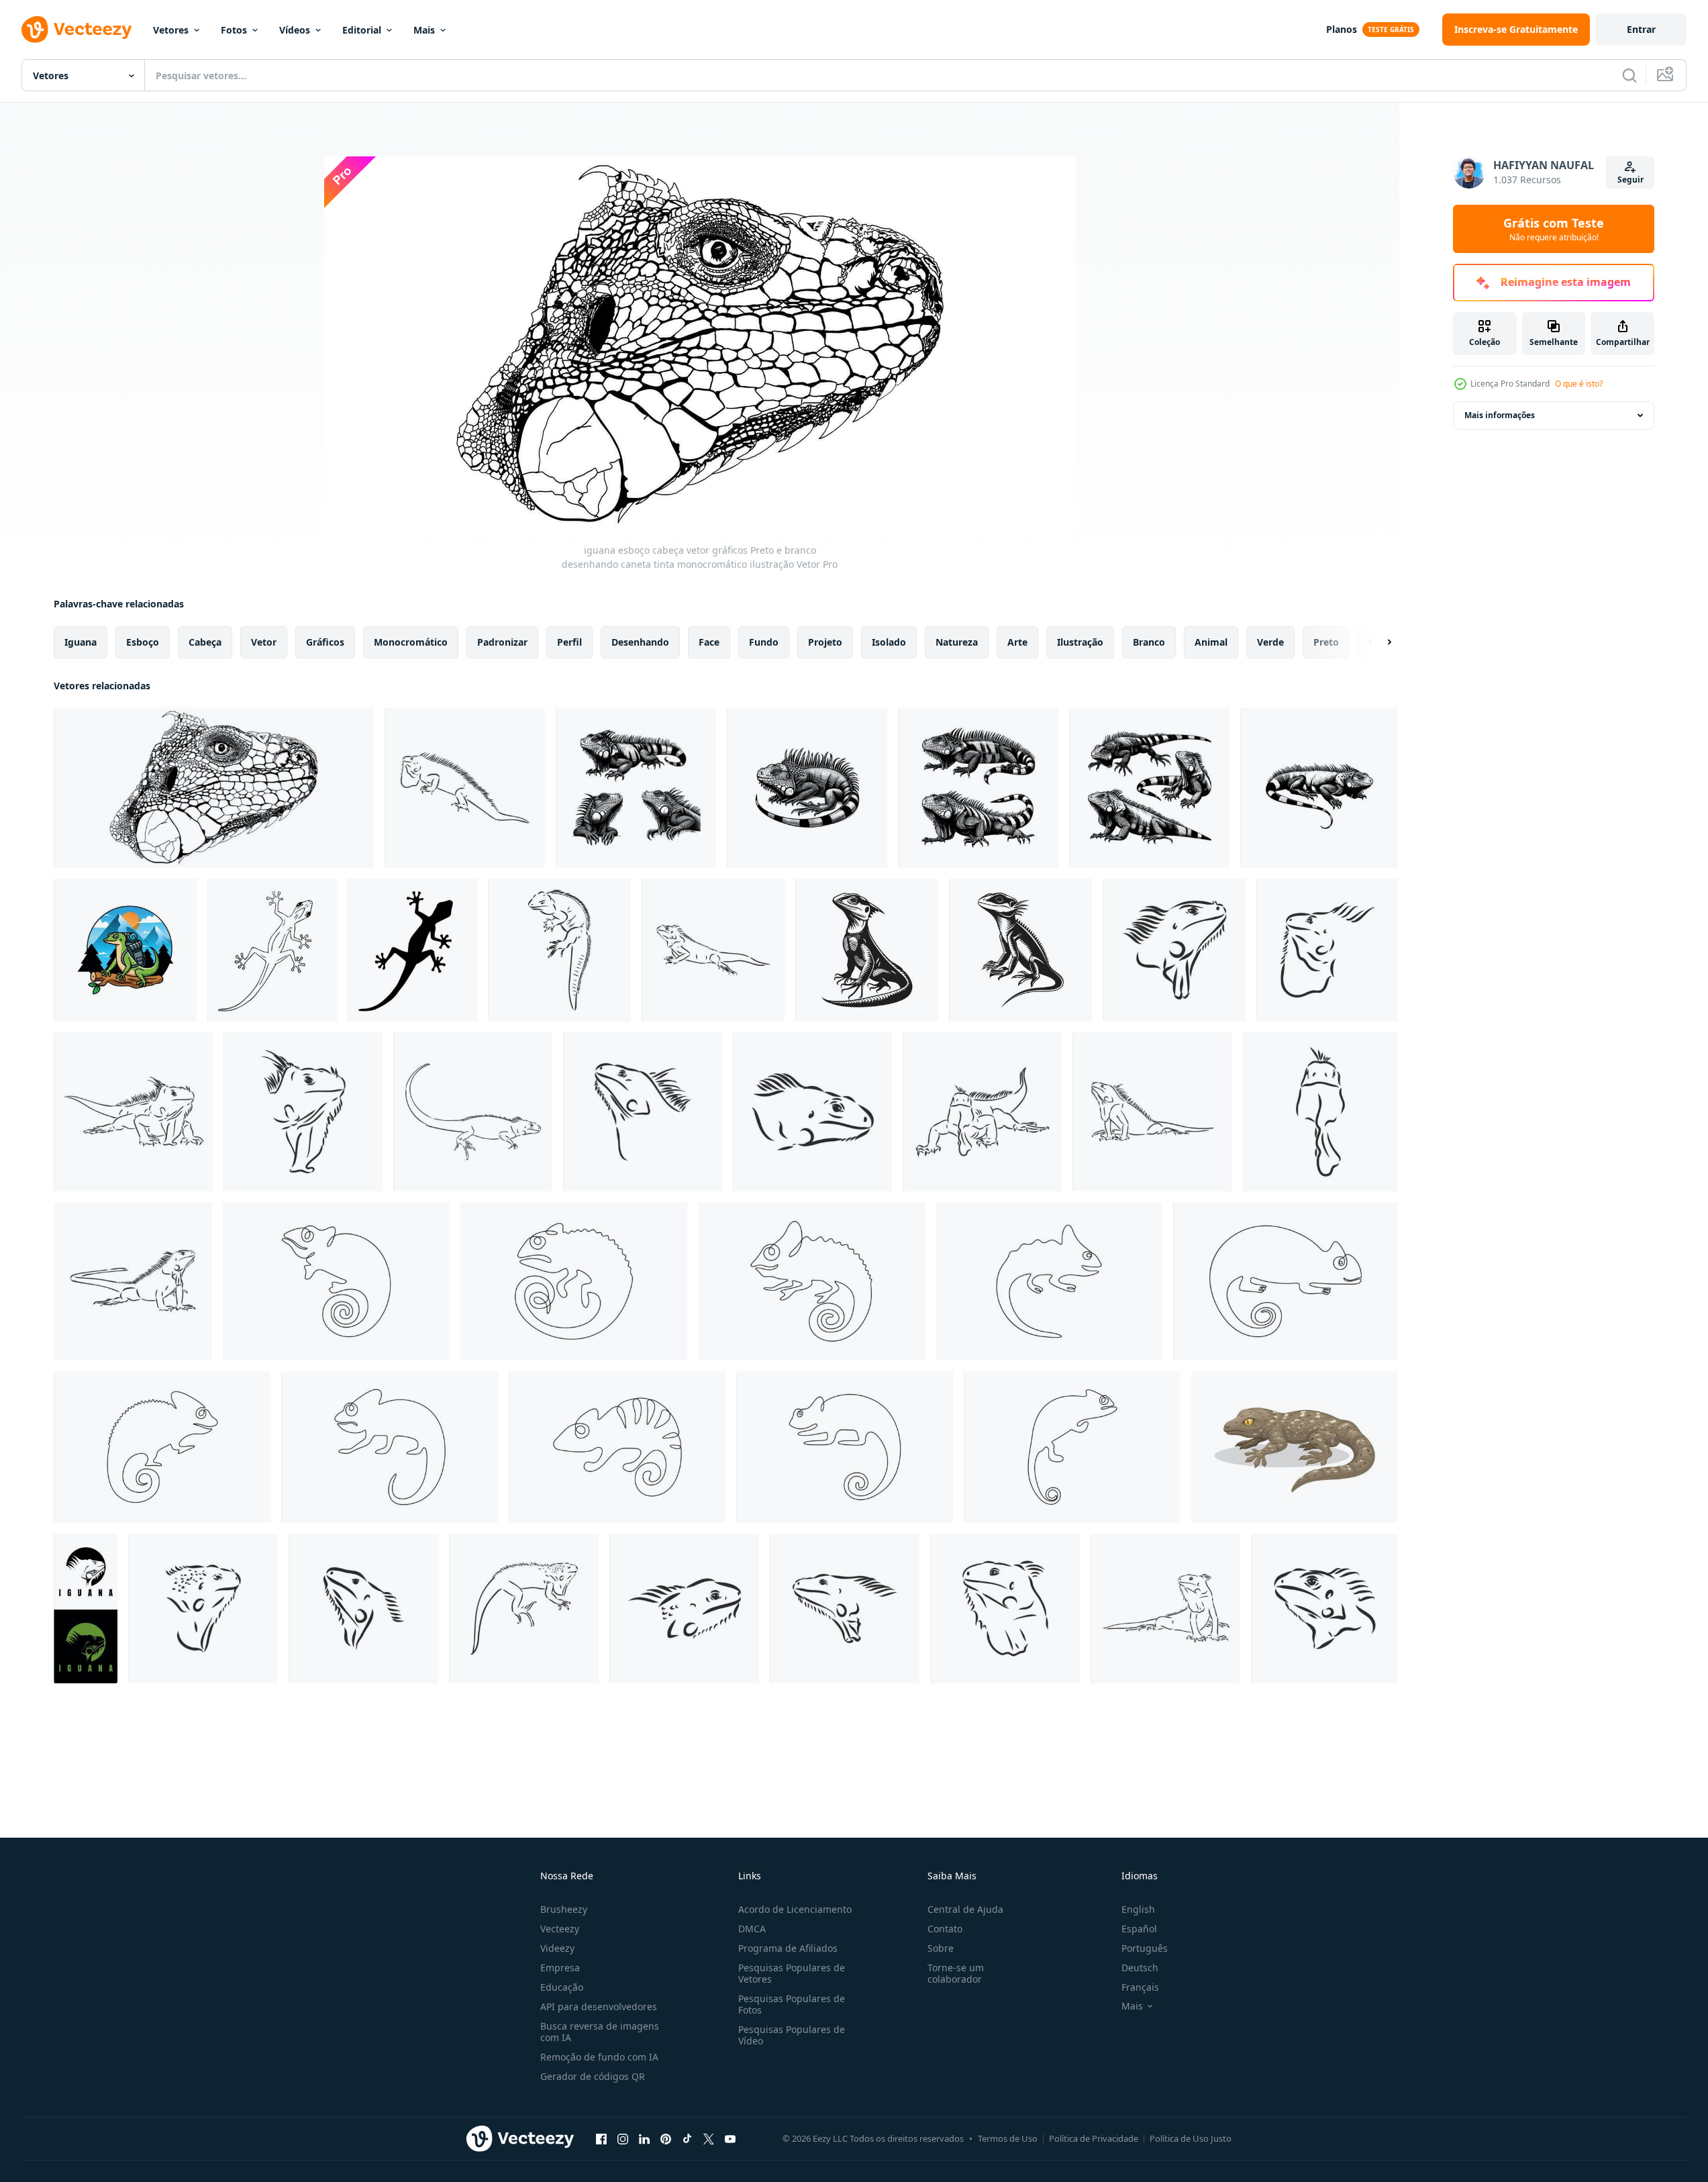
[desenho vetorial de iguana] (465, 788)
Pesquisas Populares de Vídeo (792, 2035)
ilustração (1080, 642)
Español (1139, 1929)
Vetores (171, 30)
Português (1145, 1948)
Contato (945, 1929)
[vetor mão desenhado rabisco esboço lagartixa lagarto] (272, 950)
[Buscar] (1629, 75)
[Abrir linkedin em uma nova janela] (644, 2138)
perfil (569, 642)
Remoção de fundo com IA (599, 2057)
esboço (143, 642)
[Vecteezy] (77, 30)
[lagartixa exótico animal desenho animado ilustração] (1295, 1447)
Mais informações (1500, 415)
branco (1149, 642)
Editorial (362, 30)
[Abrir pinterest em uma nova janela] (666, 2138)
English (1138, 1909)
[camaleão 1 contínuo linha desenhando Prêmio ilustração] (336, 1281)
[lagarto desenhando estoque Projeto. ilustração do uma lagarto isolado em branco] (867, 950)
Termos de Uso (1008, 2138)
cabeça (205, 642)
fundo (764, 642)
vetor (264, 642)
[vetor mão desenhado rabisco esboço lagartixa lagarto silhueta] (412, 950)
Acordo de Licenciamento (795, 1909)
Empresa (560, 1968)
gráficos (325, 642)
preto (1326, 642)
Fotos (234, 30)
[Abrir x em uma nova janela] (709, 2138)
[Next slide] (1378, 642)
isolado (889, 642)
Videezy (557, 1948)
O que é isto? (1579, 384)
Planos (1342, 29)
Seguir (1630, 180)
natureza (957, 642)
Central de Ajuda (965, 1909)
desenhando (640, 642)
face (709, 642)
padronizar (502, 642)
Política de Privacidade (1094, 2138)
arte (1017, 642)
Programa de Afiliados (788, 1948)
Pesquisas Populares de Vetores (792, 1973)
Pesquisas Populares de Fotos (792, 2004)
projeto (825, 642)
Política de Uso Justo (1191, 2138)
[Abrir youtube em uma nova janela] (730, 2138)
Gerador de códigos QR (593, 2076)
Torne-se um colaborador (956, 1973)
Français (1140, 1987)
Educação (562, 1987)
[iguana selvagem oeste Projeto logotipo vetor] (86, 1608)
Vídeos (295, 30)
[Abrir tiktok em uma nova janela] (687, 2138)
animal (1211, 642)
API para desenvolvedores (599, 2006)
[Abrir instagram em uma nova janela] (623, 2138)
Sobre (941, 1948)
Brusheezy (564, 1909)
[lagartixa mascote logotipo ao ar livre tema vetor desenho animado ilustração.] (125, 950)
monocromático (411, 642)
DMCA (752, 1929)
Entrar (1641, 29)
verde (1270, 642)
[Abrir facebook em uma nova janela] (601, 2138)
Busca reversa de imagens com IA (600, 2032)
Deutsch (1140, 1968)
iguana (81, 642)
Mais (424, 30)
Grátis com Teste (1554, 229)
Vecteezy (560, 1929)
